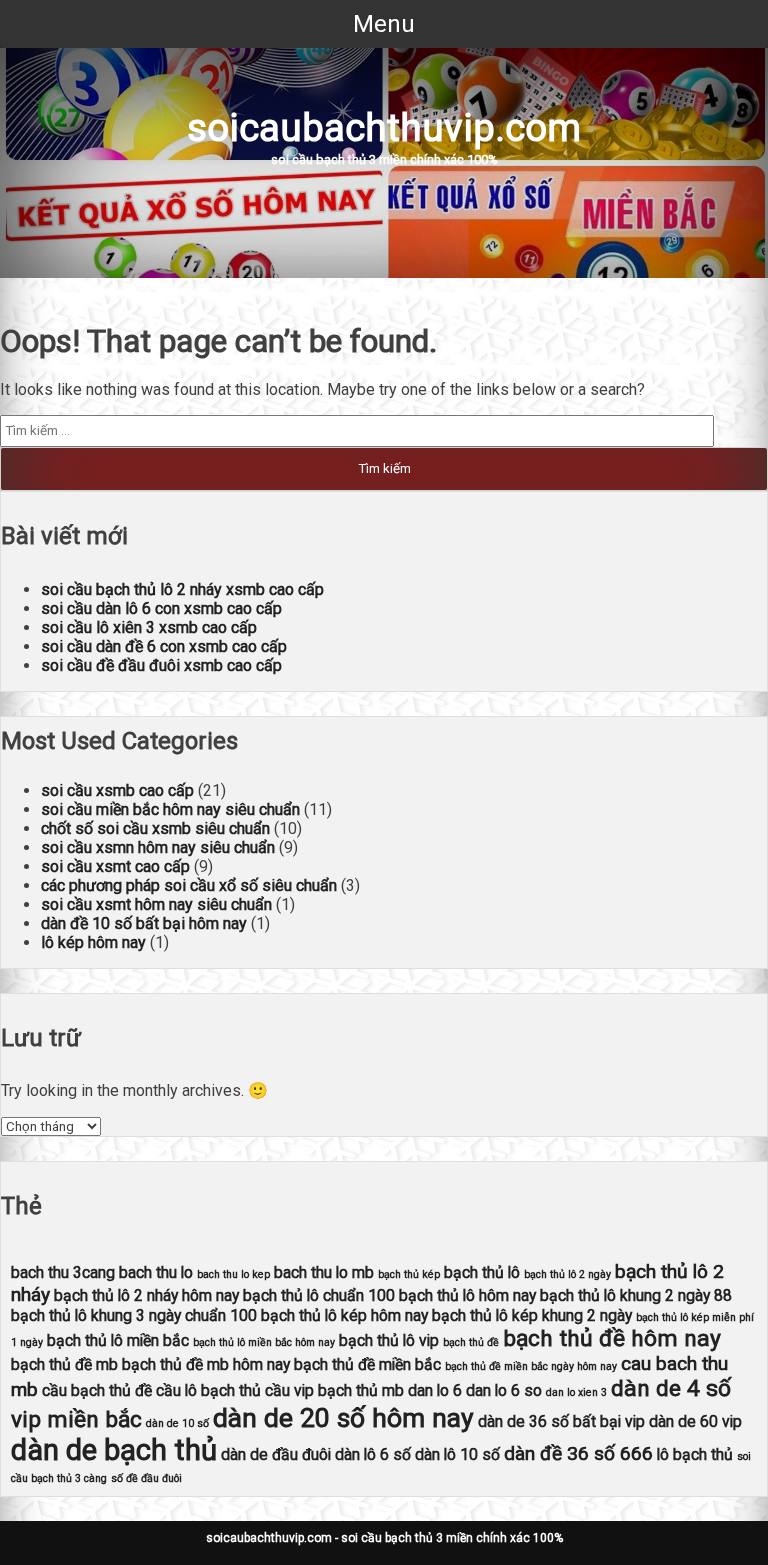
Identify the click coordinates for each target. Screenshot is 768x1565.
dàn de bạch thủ (114, 1450)
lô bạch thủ (695, 1454)
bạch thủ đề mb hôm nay (206, 1364)
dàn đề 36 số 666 (578, 1453)
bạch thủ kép (409, 1274)
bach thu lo (156, 1272)
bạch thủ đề (471, 1342)
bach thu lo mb (324, 1272)
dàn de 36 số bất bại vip (561, 1421)
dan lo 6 (435, 1390)
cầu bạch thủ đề (97, 1390)
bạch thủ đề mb (64, 1364)
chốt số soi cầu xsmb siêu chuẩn (155, 828)
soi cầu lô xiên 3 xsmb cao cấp (149, 627)
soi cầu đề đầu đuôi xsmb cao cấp (161, 665)
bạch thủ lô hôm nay (467, 1295)
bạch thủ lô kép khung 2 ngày (532, 1315)
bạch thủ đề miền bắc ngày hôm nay (531, 1366)
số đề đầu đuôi (146, 1478)
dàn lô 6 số (373, 1454)
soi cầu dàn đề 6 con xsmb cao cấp (164, 646)
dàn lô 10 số (457, 1454)
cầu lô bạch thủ (208, 1390)
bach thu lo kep (233, 1274)
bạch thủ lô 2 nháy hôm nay (146, 1295)
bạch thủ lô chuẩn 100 (319, 1295)
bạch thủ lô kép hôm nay (344, 1315)
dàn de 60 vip (695, 1421)
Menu (384, 24)
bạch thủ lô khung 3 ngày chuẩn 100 (134, 1315)
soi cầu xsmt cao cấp (115, 866)
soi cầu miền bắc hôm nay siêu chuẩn (170, 809)
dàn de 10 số (177, 1423)
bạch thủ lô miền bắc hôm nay (264, 1342)
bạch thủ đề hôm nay (612, 1338)
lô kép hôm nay (93, 942)
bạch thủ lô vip (389, 1340)
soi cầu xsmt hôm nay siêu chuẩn (156, 904)
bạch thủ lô (482, 1272)
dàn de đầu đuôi (276, 1454)
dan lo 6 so (504, 1390)
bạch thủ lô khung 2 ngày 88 (636, 1295)
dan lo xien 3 (576, 1392)
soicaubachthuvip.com (384, 127)
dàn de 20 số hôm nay (343, 1417)
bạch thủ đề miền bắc (367, 1364)
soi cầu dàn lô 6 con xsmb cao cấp (161, 608)
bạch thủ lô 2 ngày (567, 1274)
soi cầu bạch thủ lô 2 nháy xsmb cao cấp (182, 589)
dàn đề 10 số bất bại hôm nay (144, 923)
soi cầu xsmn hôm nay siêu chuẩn (158, 847)
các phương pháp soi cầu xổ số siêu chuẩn (189, 885)
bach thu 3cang (63, 1272)
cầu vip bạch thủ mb (334, 1390)
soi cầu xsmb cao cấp (117, 790)
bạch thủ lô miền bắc (118, 1340)
